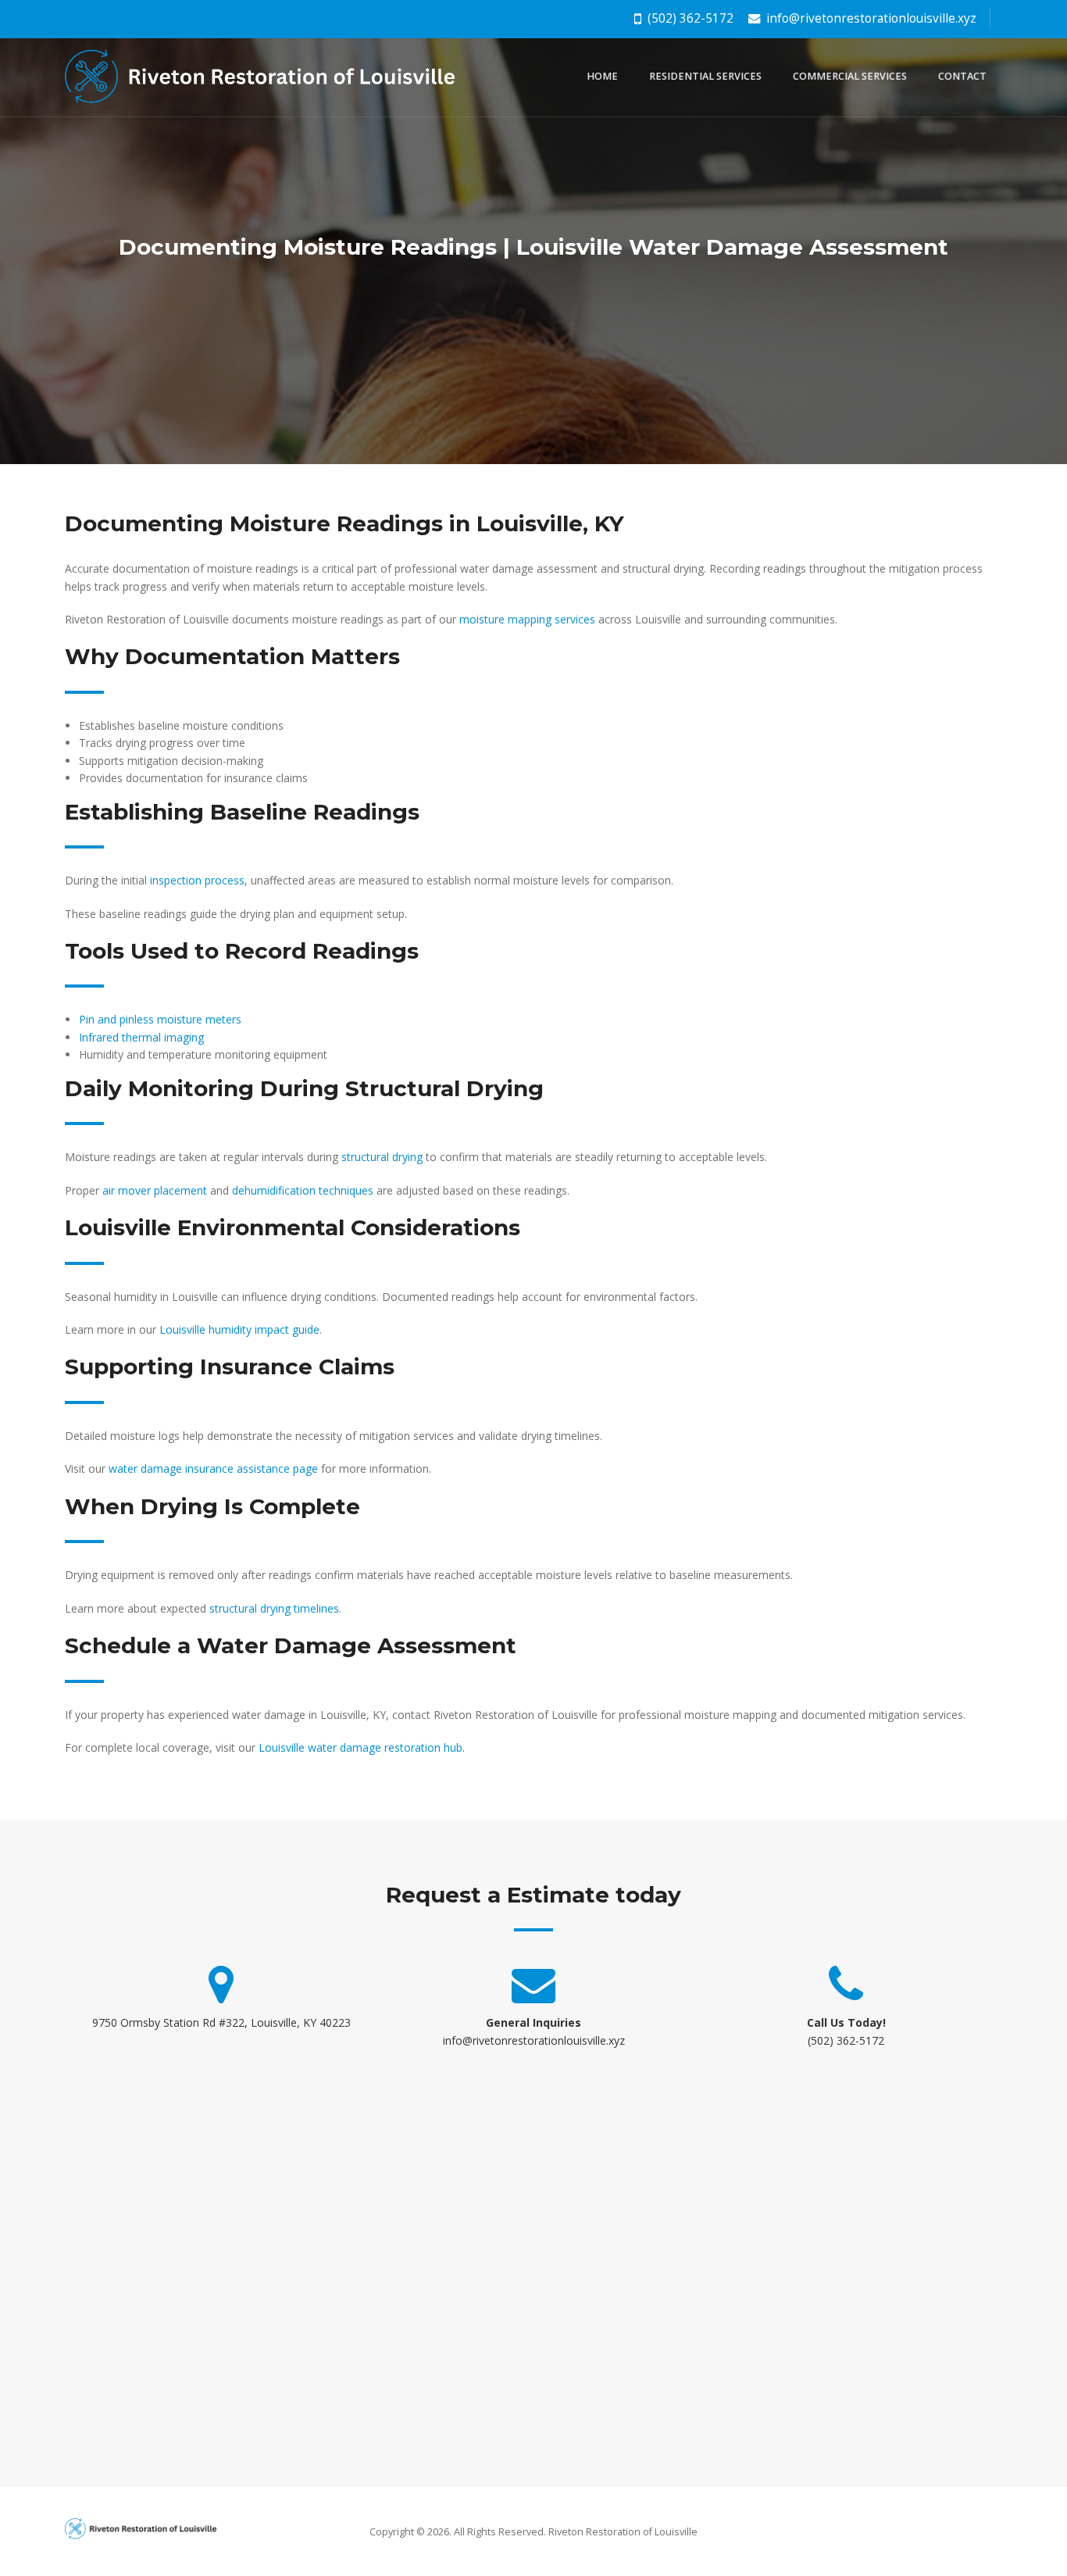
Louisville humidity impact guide (239, 1329)
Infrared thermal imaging (141, 1037)
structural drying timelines (274, 1608)
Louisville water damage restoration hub (360, 1747)
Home (602, 76)
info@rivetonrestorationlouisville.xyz (870, 18)
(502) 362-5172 (689, 18)
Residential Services (705, 76)
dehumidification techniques (303, 1190)
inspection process (197, 880)
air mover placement (155, 1190)
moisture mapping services (527, 619)
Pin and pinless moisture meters (160, 1019)
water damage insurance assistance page (213, 1468)
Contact (962, 76)
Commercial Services (850, 76)
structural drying (382, 1157)
